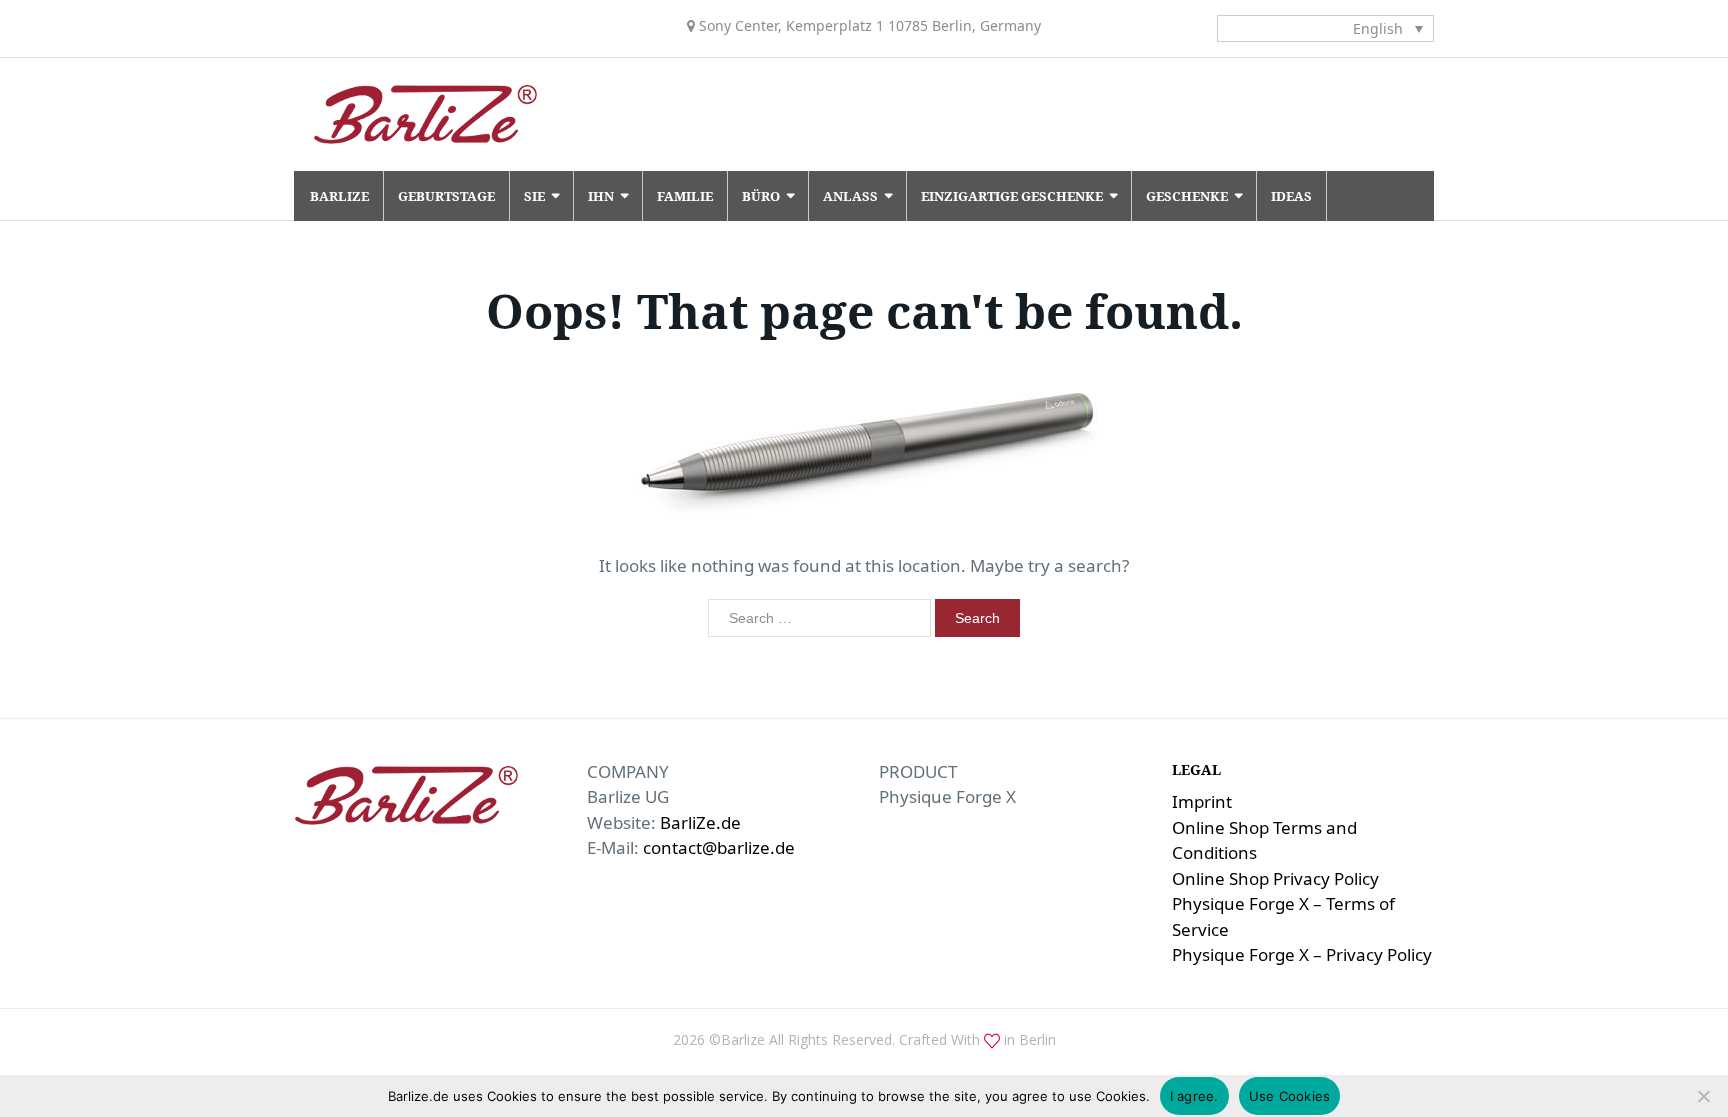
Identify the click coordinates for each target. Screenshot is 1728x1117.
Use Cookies (1290, 1096)
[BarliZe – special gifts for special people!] (425, 113)
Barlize (339, 196)
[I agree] (1703, 1096)
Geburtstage (446, 196)
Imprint (1202, 801)
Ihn (601, 196)
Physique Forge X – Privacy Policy (1302, 954)
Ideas (1291, 196)
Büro (761, 196)
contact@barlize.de (719, 847)
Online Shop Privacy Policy (1275, 878)
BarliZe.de (700, 822)
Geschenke (1187, 196)
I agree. (1194, 1096)
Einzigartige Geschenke (1012, 196)
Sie (534, 196)
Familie (685, 196)
